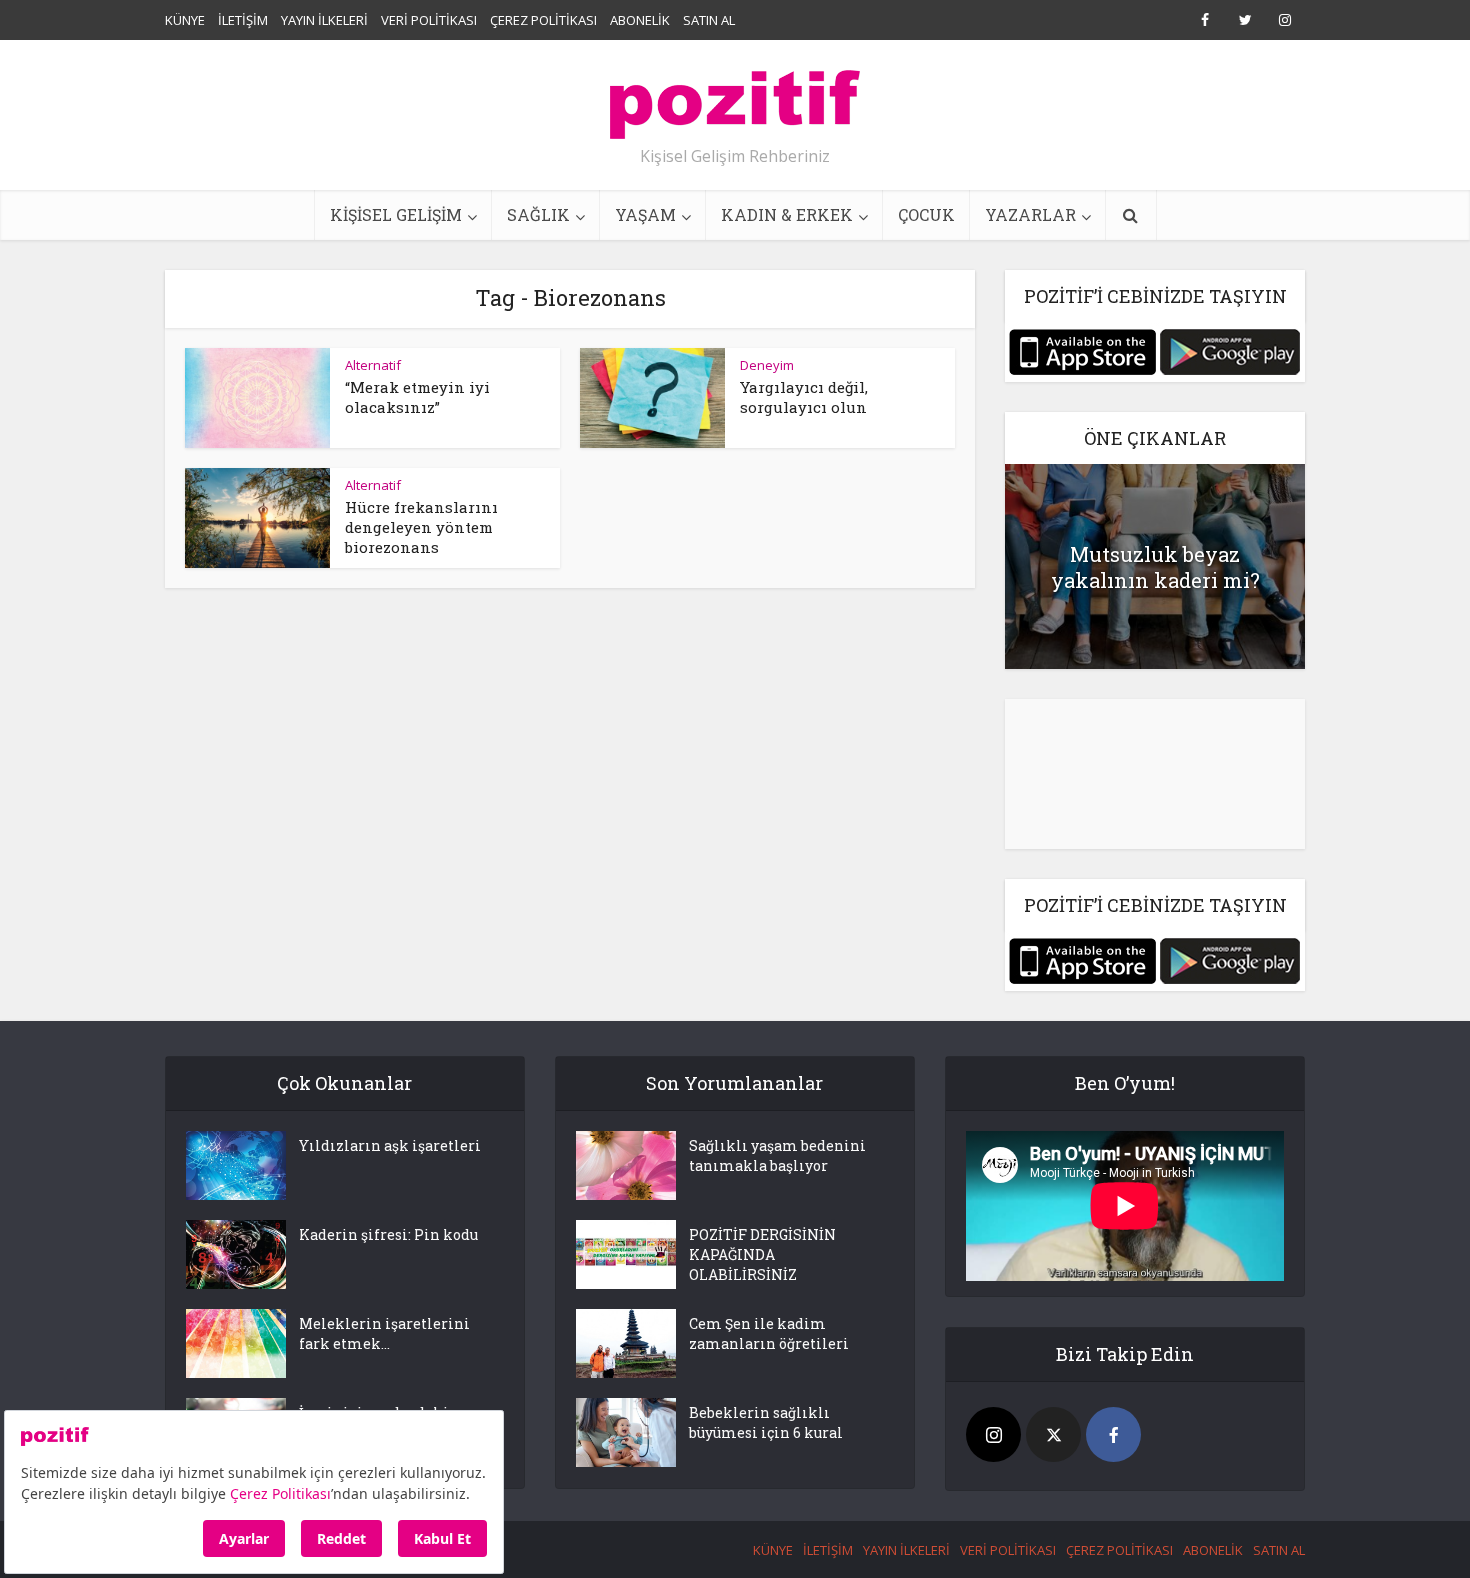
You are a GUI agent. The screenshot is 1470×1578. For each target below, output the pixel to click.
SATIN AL (709, 20)
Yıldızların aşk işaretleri (390, 1145)
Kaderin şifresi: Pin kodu (388, 1234)
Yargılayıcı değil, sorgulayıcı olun (804, 397)
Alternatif (373, 365)
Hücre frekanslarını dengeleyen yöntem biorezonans (421, 527)
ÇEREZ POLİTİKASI (543, 20)
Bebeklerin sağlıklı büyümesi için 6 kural (766, 1422)
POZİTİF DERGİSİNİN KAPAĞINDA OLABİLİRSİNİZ (762, 1254)
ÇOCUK (926, 214)
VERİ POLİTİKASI (429, 20)
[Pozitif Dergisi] (735, 97)
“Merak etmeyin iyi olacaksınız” (417, 397)
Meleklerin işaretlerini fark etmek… (384, 1333)
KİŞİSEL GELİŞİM (396, 214)
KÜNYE (185, 20)
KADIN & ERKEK (787, 214)
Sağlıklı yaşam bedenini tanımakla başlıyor (777, 1155)
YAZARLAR (1030, 214)
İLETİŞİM (243, 20)
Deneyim (767, 365)
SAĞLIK (538, 214)
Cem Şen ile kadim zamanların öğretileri (769, 1333)
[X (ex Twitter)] (1053, 1434)
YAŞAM (645, 214)
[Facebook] (1113, 1434)
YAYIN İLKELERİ (324, 20)
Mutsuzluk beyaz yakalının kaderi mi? (1155, 567)
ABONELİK (640, 20)
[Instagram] (993, 1434)
